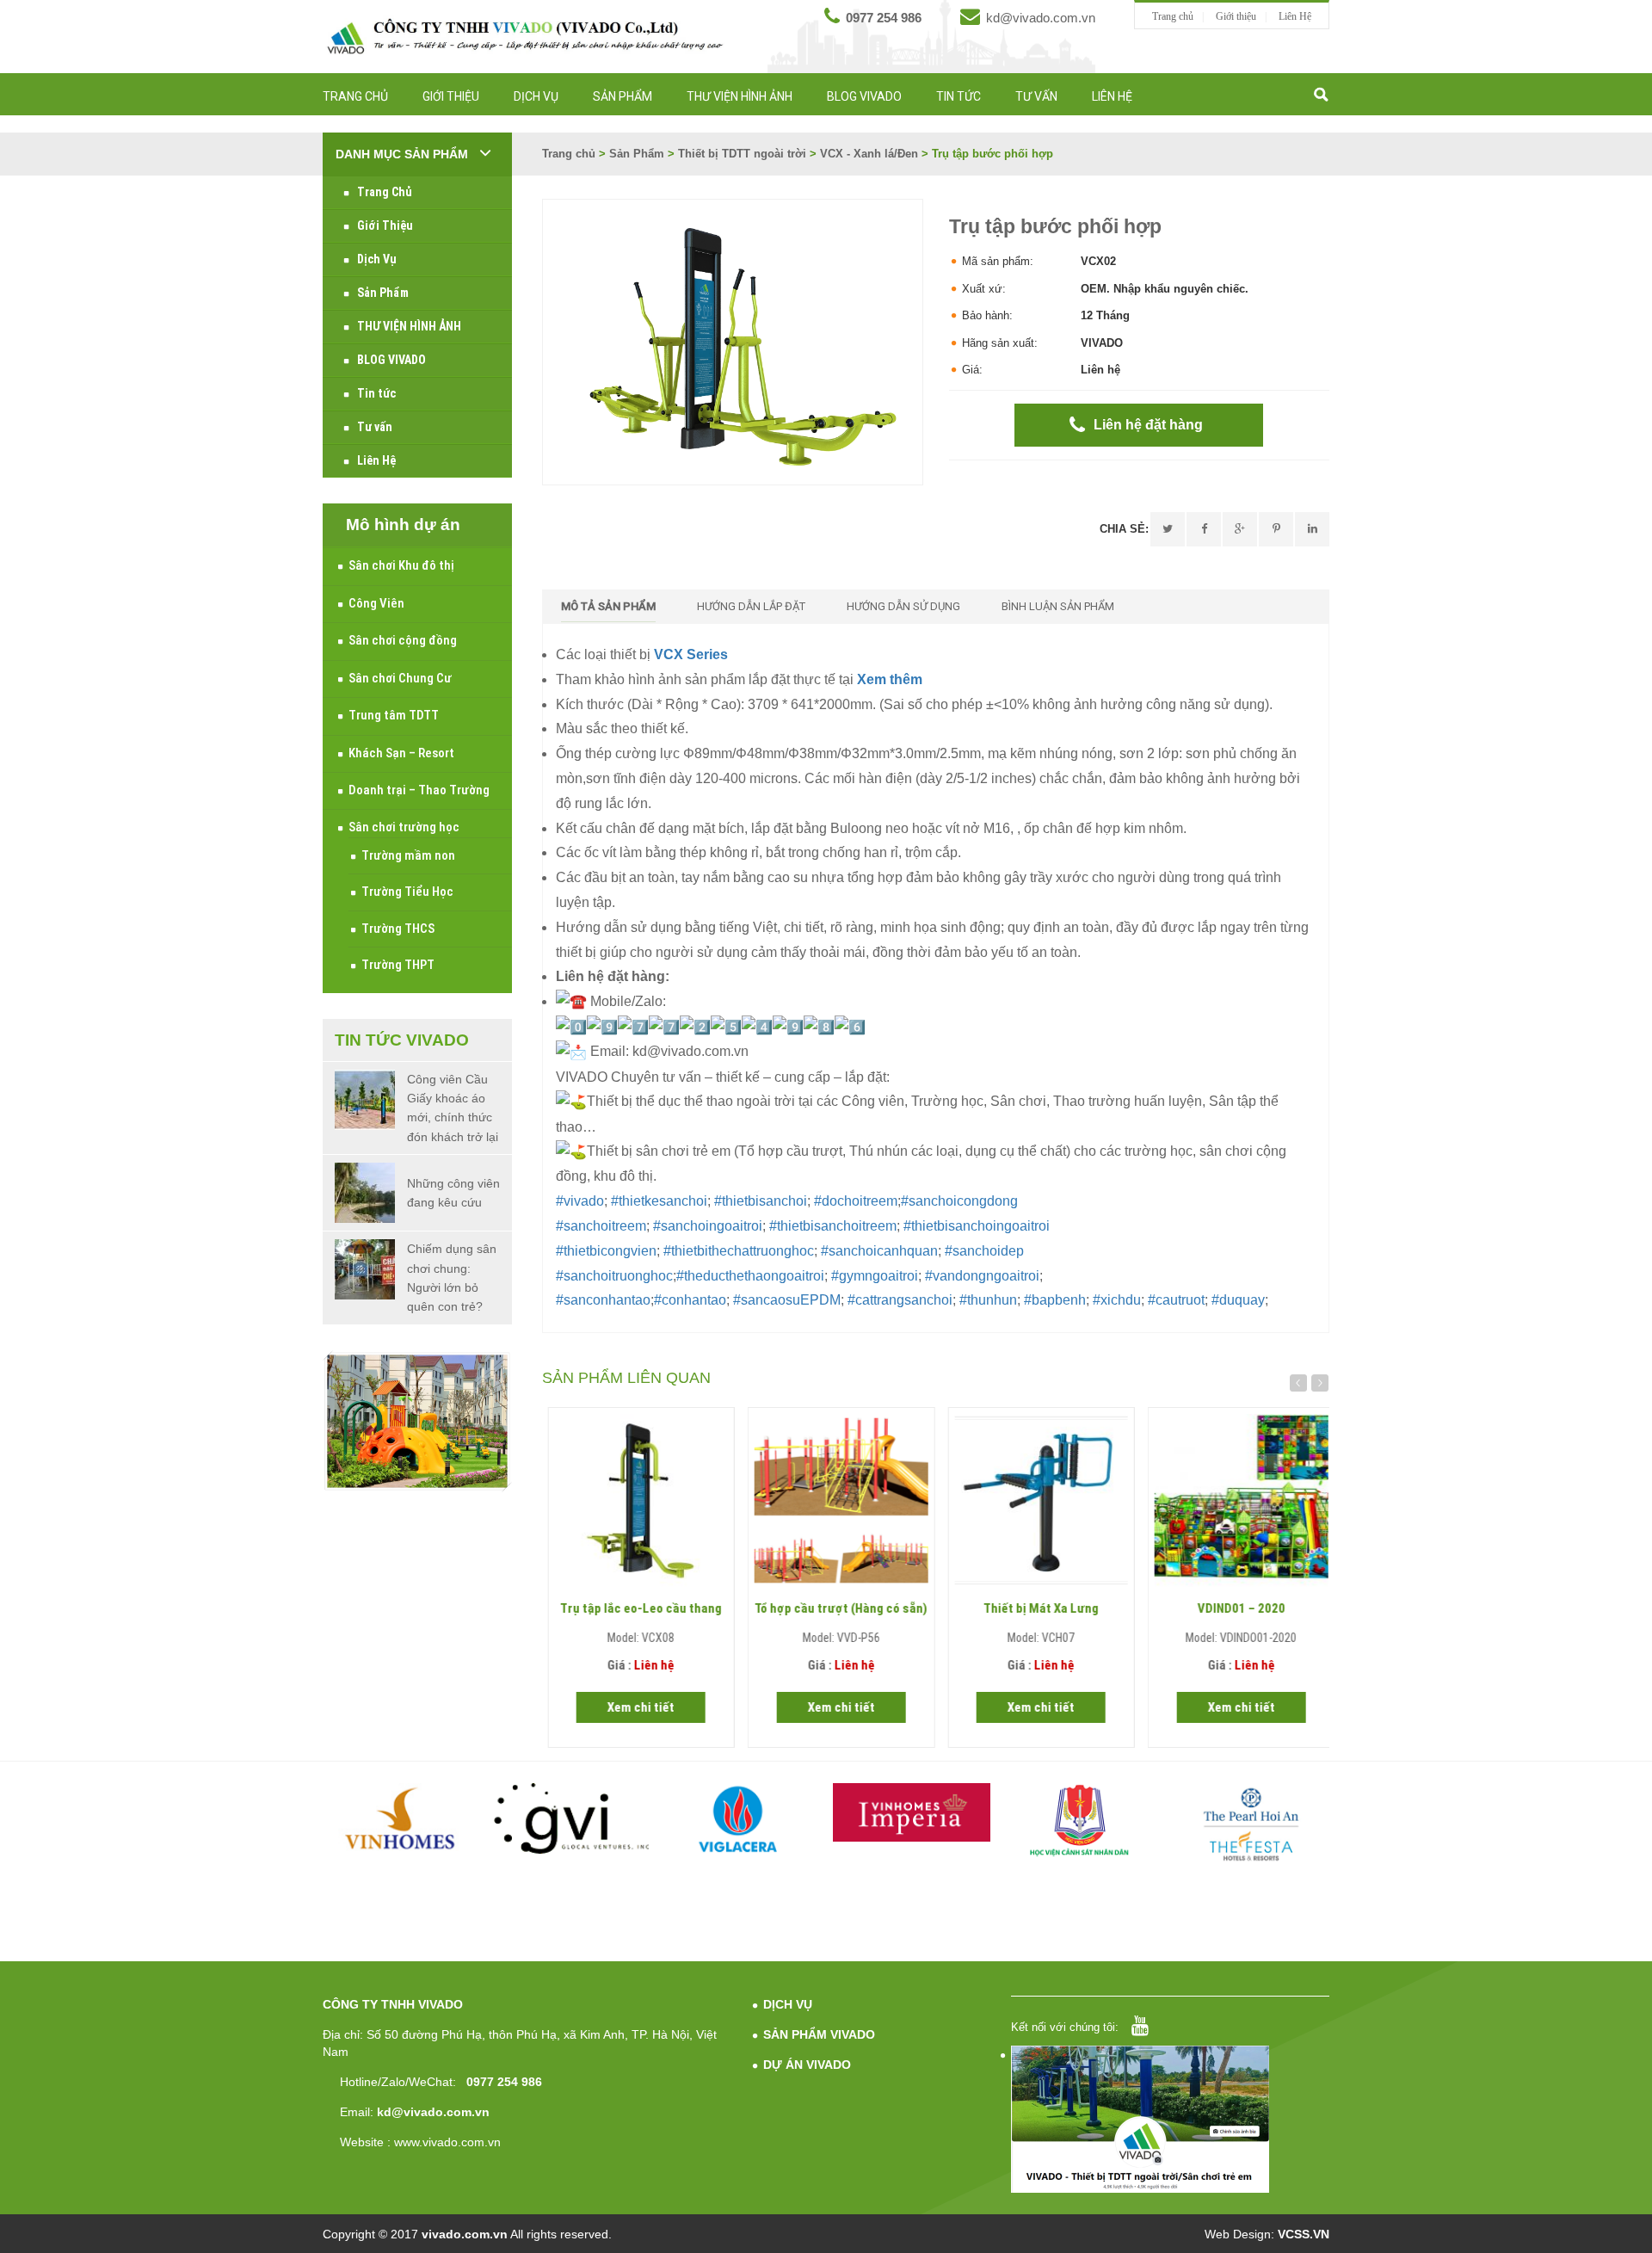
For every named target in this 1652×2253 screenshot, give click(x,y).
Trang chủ (1173, 16)
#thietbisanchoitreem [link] (833, 1226)
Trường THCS (398, 929)
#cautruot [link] (1176, 1300)
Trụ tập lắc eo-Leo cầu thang (636, 1608)
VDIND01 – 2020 (1236, 1608)
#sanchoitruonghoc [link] (614, 1276)
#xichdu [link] (1117, 1300)
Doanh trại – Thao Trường (419, 790)
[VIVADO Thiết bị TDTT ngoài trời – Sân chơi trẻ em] (525, 36)
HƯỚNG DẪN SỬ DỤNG (903, 606)
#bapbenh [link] (1055, 1300)
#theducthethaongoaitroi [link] (750, 1276)
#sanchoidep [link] (984, 1251)
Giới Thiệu (451, 96)
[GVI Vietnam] (572, 1818)
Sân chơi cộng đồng (403, 640)
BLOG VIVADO (864, 96)
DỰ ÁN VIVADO (807, 2065)
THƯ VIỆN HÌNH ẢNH (740, 96)
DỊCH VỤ (788, 2004)
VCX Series (691, 654)
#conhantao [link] (690, 1300)
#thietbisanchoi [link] (761, 1201)
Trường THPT (398, 965)
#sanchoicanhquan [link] (879, 1251)
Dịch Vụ (536, 96)
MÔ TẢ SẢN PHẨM (608, 606)
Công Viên (376, 603)
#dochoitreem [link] (856, 1201)
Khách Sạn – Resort (401, 753)
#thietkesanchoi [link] (659, 1201)
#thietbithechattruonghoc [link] (739, 1251)
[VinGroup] (402, 1818)
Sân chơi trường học (404, 827)
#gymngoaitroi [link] (875, 1276)
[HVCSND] (1082, 1821)
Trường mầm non (408, 855)
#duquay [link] (1238, 1300)
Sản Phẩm (623, 96)
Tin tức (959, 96)
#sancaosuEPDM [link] (787, 1300)
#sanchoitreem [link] (601, 1226)
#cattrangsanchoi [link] (900, 1300)
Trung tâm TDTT (394, 715)
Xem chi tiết (636, 1707)
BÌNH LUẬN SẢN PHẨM (1058, 606)
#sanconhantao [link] (603, 1300)
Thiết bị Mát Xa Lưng (1036, 1608)
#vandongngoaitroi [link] (982, 1276)
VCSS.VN (1304, 2234)
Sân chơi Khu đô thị (401, 565)
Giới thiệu (1236, 16)
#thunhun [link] (988, 1300)
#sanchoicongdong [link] (959, 1201)
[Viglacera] (742, 1822)
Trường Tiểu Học (407, 892)
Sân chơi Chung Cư (400, 678)
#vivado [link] (580, 1201)
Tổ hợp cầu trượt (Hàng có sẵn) (836, 1608)
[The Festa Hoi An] (1251, 1824)
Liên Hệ (1295, 16)
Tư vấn (1036, 96)
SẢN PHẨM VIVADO (819, 2034)
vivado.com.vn (465, 2234)
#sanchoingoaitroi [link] (708, 1226)
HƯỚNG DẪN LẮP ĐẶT (751, 606)
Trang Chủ (355, 96)
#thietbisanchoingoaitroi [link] (977, 1226)
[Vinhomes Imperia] (912, 1812)
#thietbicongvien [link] (606, 1251)
